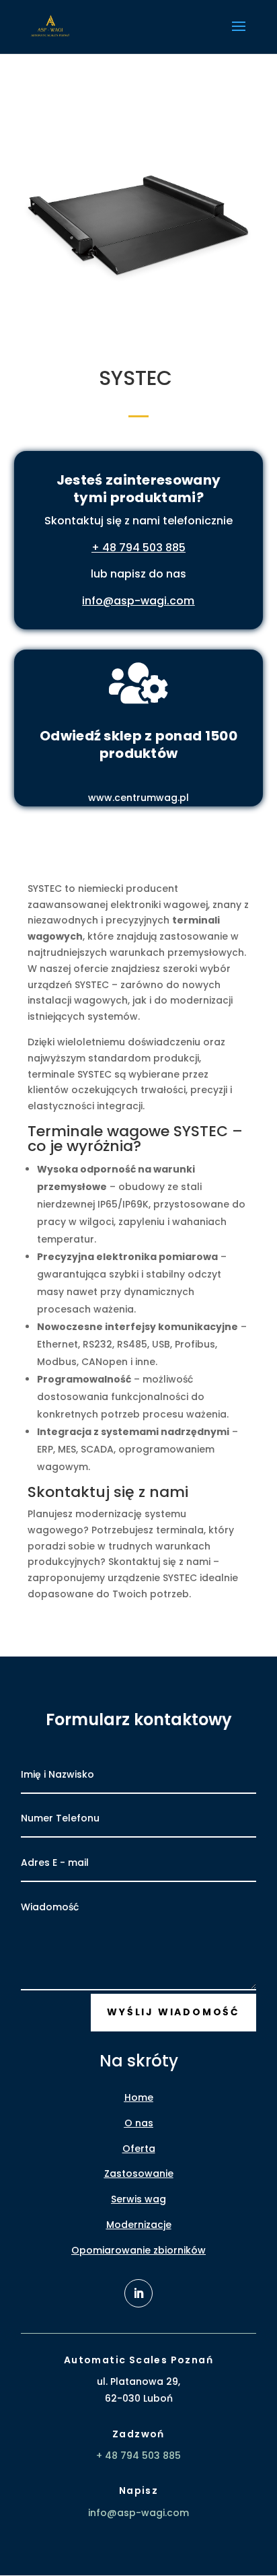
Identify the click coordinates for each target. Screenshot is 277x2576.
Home (139, 2097)
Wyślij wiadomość (173, 2012)
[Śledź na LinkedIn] (138, 2293)
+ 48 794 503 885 (138, 548)
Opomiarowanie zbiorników (138, 2250)
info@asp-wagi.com (138, 601)
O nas (139, 2123)
